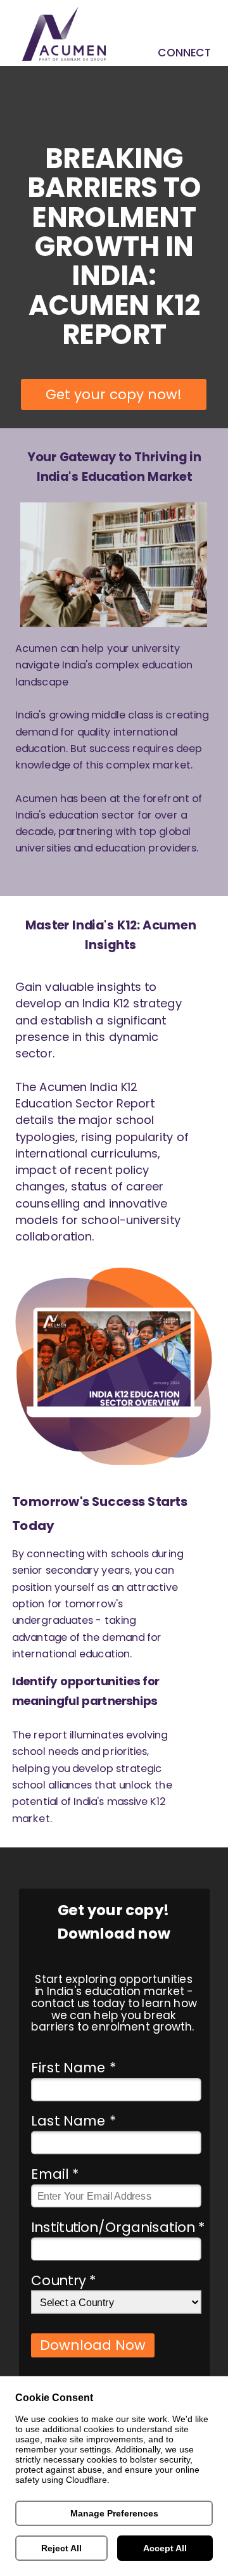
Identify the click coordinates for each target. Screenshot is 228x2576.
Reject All (61, 2548)
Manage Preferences (114, 2513)
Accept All (165, 2548)
